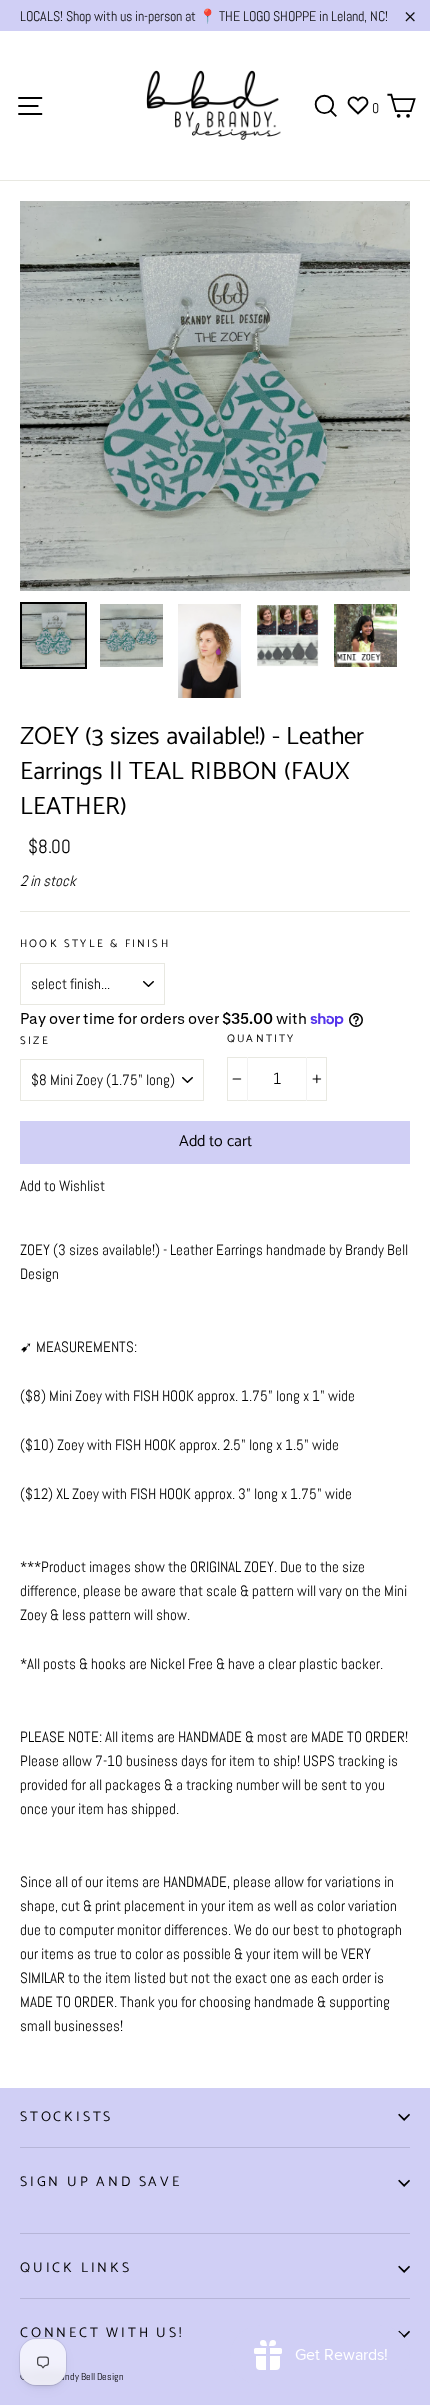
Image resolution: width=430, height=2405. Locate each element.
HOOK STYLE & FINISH (95, 944)
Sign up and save (101, 2182)
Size (35, 1041)
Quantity (261, 1039)
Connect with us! (102, 2333)
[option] (215, 396)
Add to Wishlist (62, 1185)
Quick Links (76, 2268)
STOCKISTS (66, 2117)
